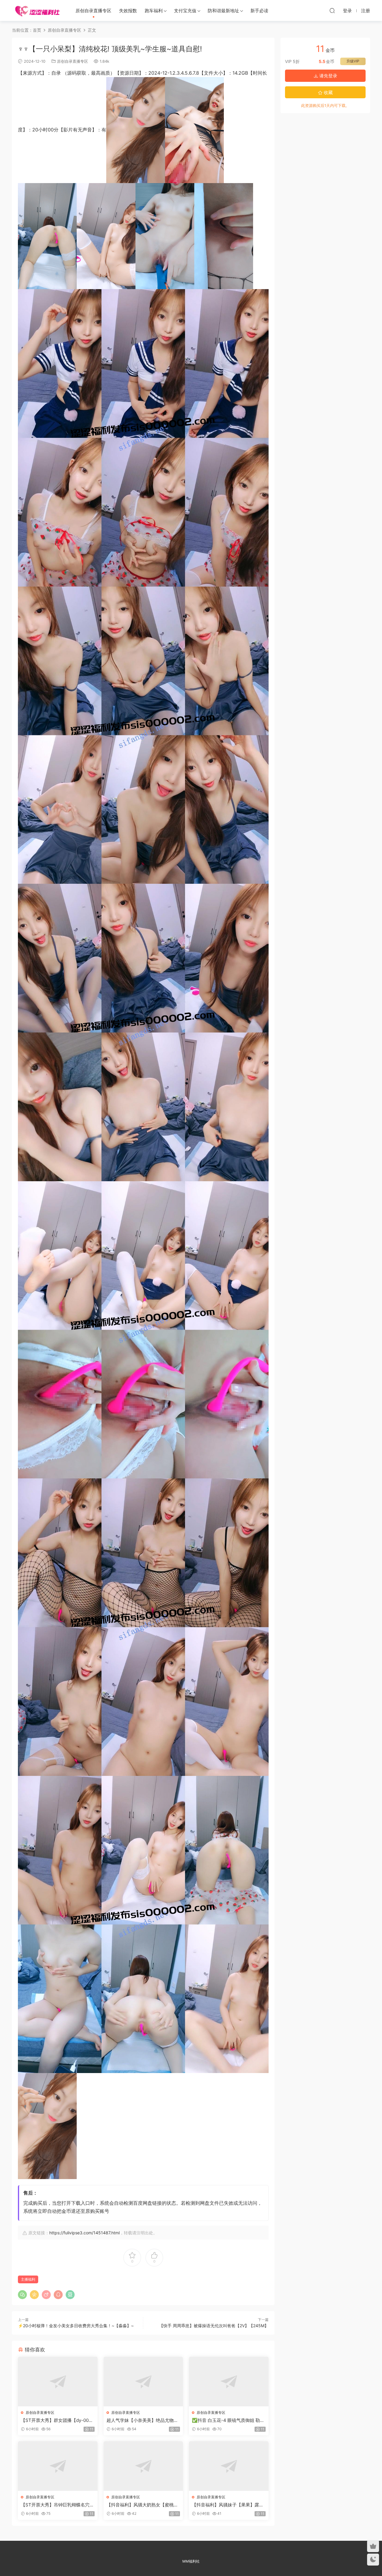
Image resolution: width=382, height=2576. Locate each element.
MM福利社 (191, 2561)
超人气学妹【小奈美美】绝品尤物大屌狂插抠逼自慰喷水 (142, 2420)
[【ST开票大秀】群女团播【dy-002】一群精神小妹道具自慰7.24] (58, 2382)
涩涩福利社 (37, 10)
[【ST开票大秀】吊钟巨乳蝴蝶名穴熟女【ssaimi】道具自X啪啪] (58, 2466)
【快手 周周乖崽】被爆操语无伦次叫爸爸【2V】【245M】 (214, 2326)
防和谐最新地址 (223, 11)
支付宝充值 (185, 11)
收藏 (328, 92)
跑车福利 (154, 11)
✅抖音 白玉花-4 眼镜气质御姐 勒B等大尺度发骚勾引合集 (227, 2420)
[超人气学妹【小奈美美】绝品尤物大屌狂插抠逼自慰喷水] (143, 2382)
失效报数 (128, 11)
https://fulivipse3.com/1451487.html (84, 2233)
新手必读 (259, 11)
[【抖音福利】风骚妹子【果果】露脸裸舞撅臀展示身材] (229, 2466)
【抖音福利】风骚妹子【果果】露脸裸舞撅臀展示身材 (228, 2505)
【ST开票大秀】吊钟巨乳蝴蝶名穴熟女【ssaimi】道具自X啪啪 (57, 2505)
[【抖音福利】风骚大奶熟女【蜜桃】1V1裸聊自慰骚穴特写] (143, 2466)
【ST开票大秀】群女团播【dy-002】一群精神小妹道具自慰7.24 (55, 2420)
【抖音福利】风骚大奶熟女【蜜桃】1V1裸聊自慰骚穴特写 (142, 2505)
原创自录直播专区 (93, 11)
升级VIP (353, 61)
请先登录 (328, 76)
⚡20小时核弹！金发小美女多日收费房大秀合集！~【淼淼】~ (76, 2326)
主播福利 (28, 2279)
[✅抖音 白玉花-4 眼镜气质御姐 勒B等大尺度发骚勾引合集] (229, 2382)
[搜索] (332, 10)
